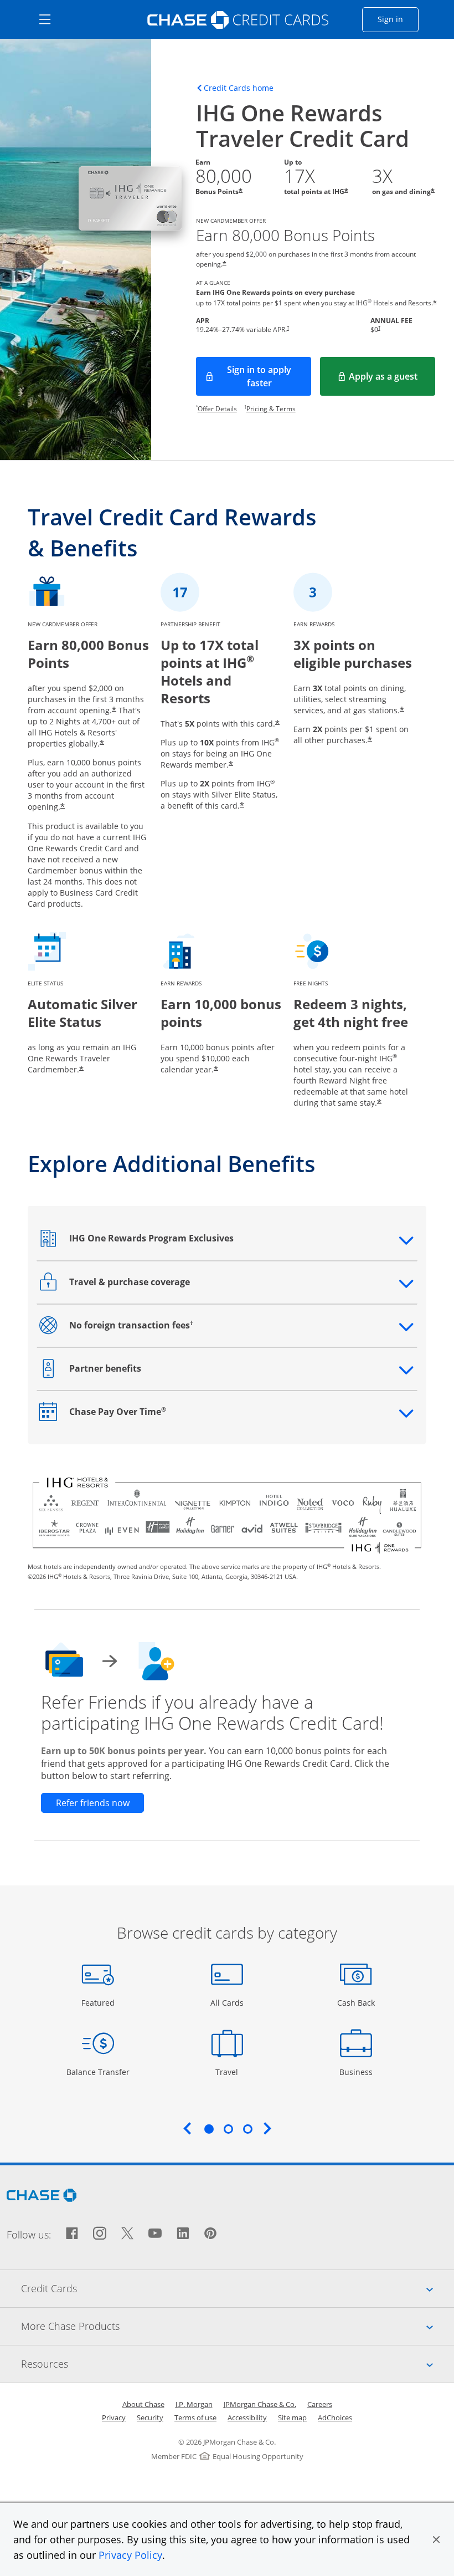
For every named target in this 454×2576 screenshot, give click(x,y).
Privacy (114, 2417)
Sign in (398, 19)
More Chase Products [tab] (238, 2326)
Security (150, 2417)
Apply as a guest (392, 380)
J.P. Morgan (194, 2404)
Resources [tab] (238, 2363)
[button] (436, 2539)
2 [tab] (228, 2129)
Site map (292, 2417)
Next (267, 2128)
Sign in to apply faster (269, 376)
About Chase (143, 2404)
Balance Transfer (98, 2072)
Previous (187, 2128)
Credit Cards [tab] (238, 2288)
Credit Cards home (239, 88)
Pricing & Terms (271, 409)
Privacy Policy (130, 2555)
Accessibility (247, 2417)
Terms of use (195, 2417)
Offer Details (217, 409)
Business (357, 2072)
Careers (320, 2404)
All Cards (228, 2002)
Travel (231, 2072)
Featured (99, 2002)
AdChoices (335, 2417)
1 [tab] (209, 2129)
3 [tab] (247, 2129)
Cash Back (356, 2002)
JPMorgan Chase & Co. (260, 2404)
